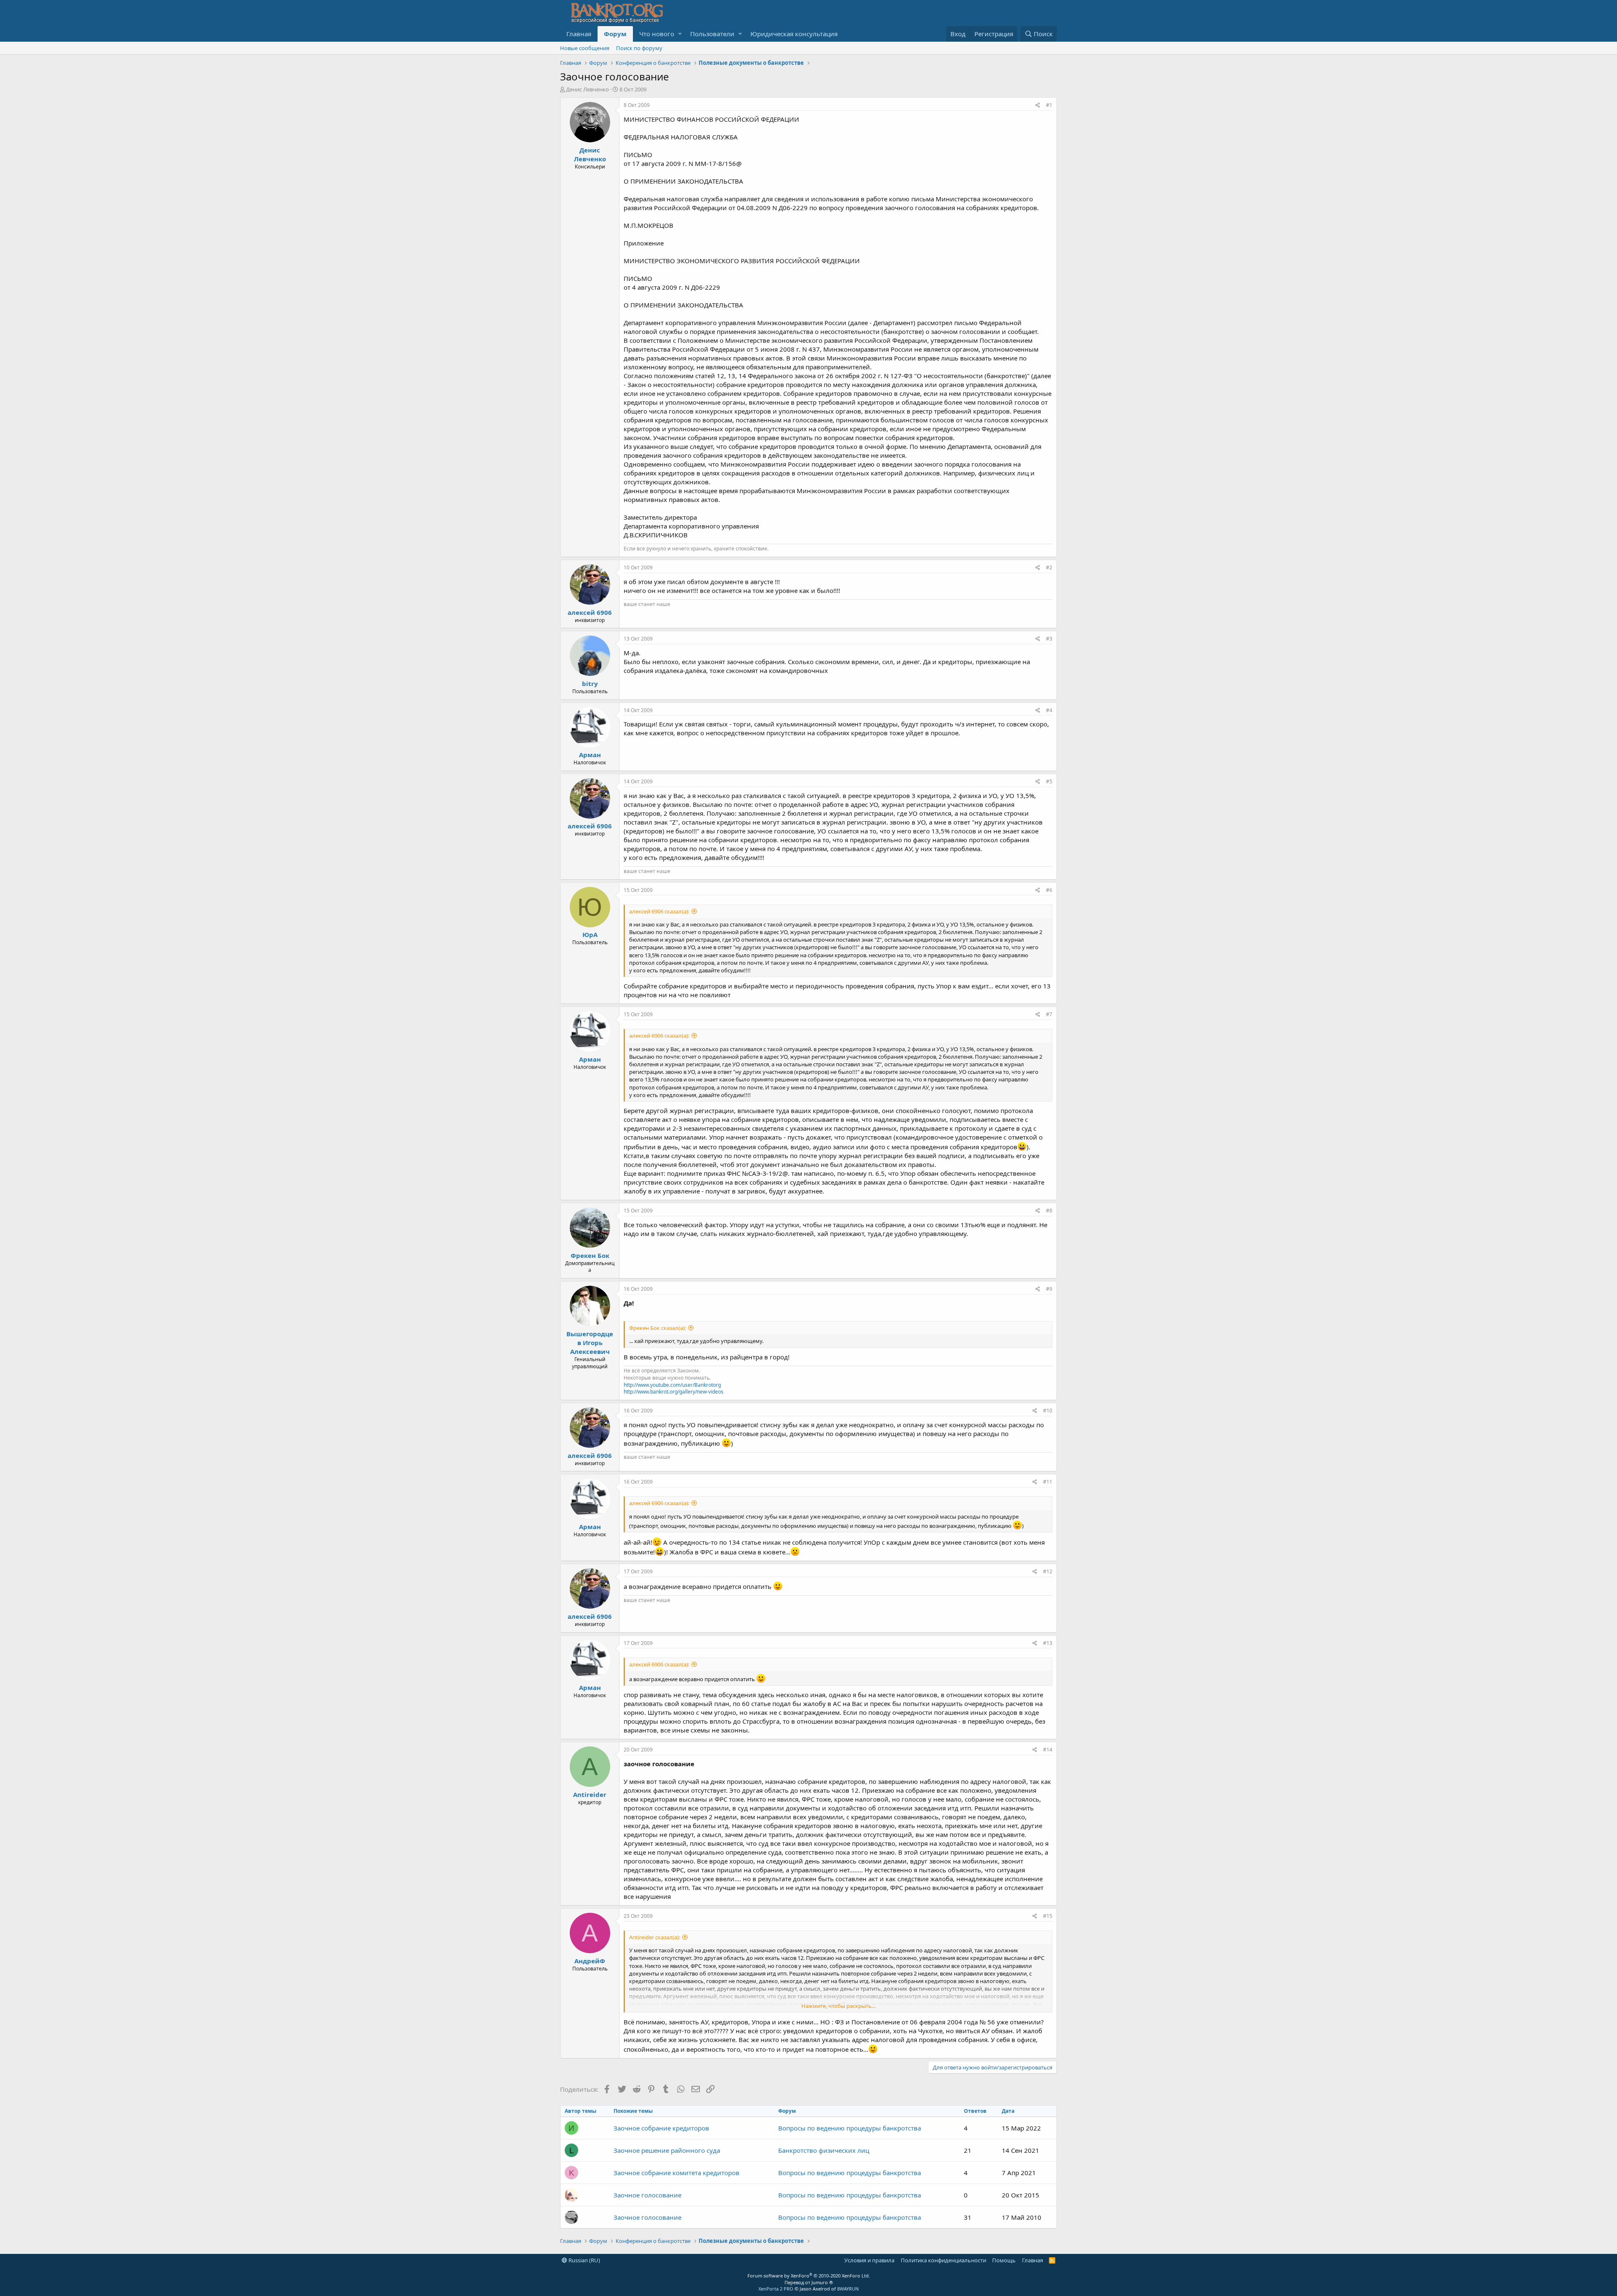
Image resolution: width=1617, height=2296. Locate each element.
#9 (1049, 1289)
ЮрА (590, 934)
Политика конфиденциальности (943, 2260)
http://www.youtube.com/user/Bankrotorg (672, 1385)
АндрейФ (590, 1961)
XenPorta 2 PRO (776, 2289)
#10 (1048, 1411)
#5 (1049, 781)
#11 (1048, 1482)
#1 (1049, 105)
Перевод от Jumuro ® (809, 2282)
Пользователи (712, 34)
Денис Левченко (587, 89)
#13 (1048, 1643)
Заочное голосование (647, 2195)
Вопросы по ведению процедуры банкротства (850, 2128)
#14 (1048, 1750)
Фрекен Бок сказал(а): (658, 1328)
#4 (1049, 710)
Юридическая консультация (794, 34)
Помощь (1004, 2260)
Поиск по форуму (639, 48)
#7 (1049, 1014)
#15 (1048, 1916)
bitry (590, 683)
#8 (1049, 1211)
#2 (1049, 567)
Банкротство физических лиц (824, 2150)
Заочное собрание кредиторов (661, 2128)
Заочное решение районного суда (667, 2150)
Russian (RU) (584, 2260)
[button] (680, 34)
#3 (1049, 639)
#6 (1049, 890)
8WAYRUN (848, 2289)
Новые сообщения (585, 48)
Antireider (590, 1794)
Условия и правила (869, 2260)
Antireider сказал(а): (655, 1937)
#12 (1048, 1571)
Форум (615, 34)
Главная (579, 34)
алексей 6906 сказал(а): (659, 911)
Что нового (657, 34)
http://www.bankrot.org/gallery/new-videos (674, 1392)
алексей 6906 (590, 612)
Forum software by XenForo (809, 2276)
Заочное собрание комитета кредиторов (676, 2173)
